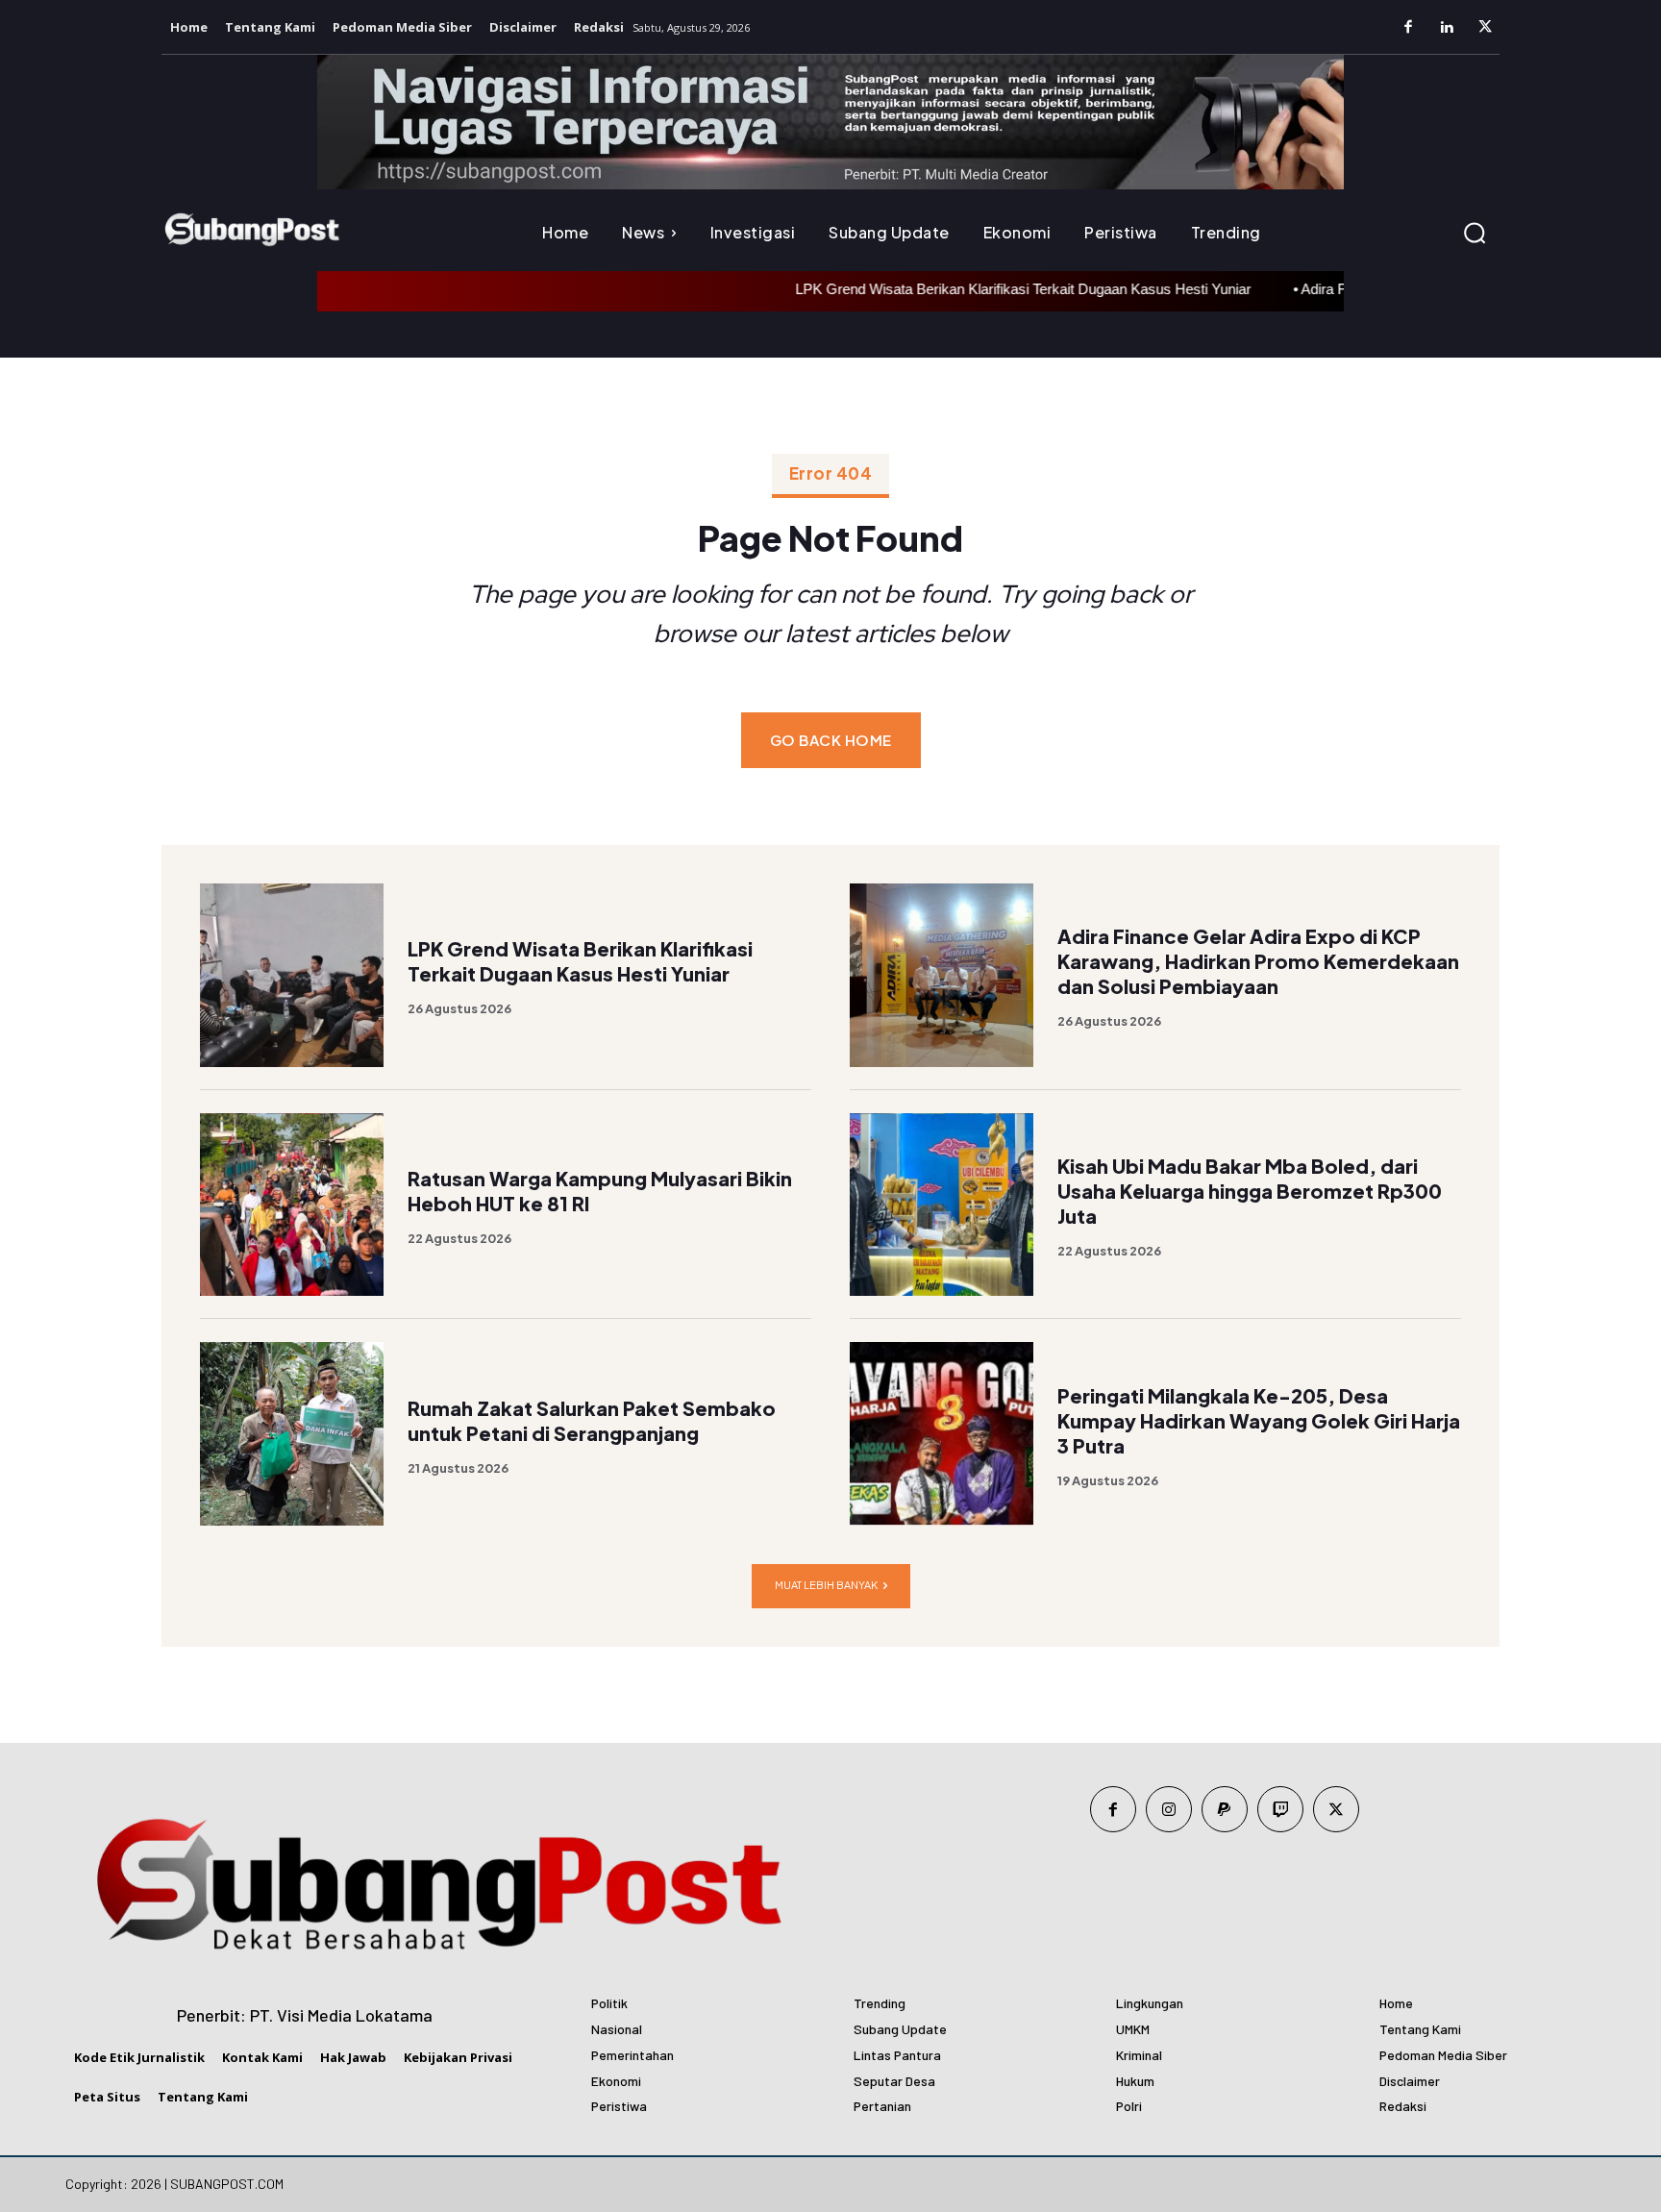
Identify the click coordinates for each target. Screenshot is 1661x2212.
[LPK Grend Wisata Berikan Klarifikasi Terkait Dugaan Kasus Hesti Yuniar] (292, 975)
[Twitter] (1485, 28)
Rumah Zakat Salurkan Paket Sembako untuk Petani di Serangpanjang (592, 1420)
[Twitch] (1280, 1809)
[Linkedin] (1447, 28)
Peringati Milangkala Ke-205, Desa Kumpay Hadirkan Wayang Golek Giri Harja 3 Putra (1259, 1420)
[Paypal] (1225, 1809)
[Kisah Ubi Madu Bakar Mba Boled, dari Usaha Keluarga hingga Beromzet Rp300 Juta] (942, 1205)
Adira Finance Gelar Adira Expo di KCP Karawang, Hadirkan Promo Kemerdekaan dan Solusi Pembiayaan (1258, 961)
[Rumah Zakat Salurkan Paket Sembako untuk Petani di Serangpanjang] (292, 1434)
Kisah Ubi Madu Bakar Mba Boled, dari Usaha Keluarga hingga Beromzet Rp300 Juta (1250, 1191)
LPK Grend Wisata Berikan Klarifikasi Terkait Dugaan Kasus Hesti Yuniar (978, 289)
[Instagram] (1169, 1809)
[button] (1475, 233)
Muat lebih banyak (826, 1585)
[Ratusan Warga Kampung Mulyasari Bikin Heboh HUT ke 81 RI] (292, 1205)
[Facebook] (1408, 28)
